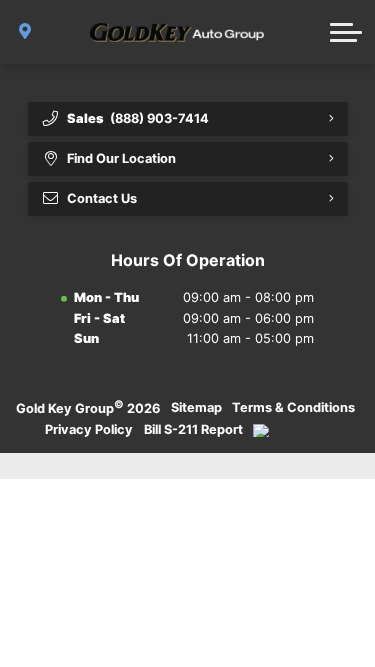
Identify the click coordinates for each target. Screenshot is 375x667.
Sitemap (196, 407)
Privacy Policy (89, 429)
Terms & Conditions (293, 407)
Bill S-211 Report (193, 429)
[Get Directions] (25, 32)
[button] (346, 32)
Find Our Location (121, 158)
